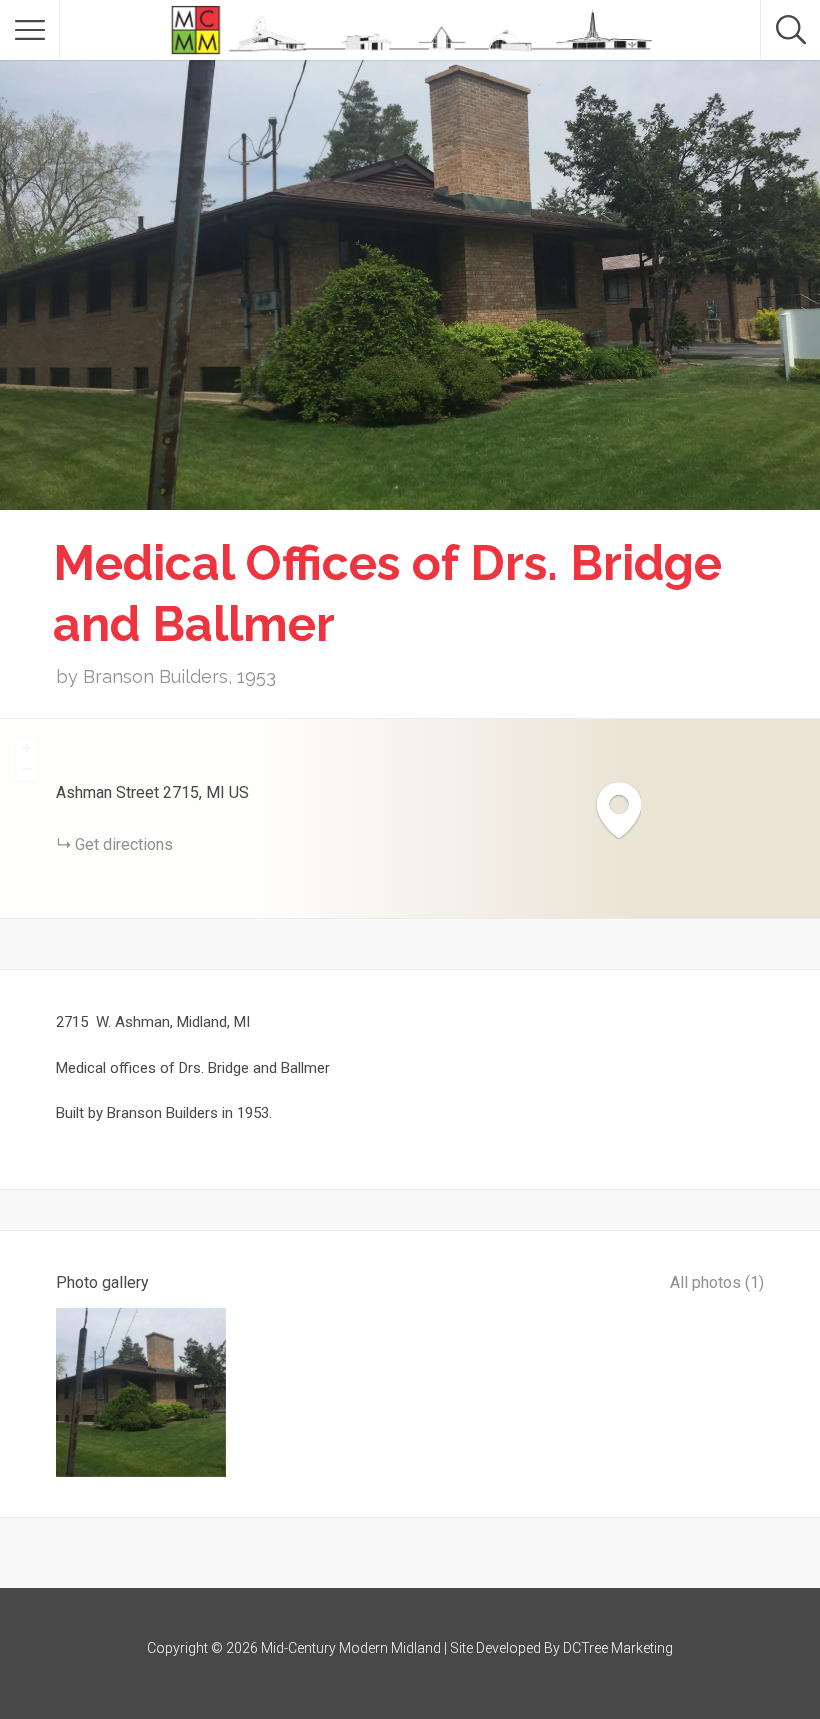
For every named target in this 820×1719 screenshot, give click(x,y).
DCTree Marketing (618, 1648)
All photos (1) (717, 1282)
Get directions (124, 844)
